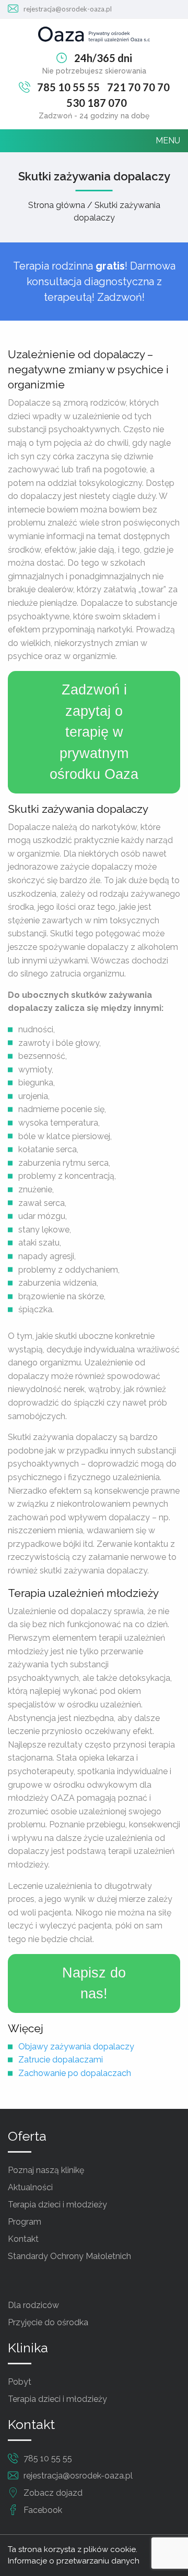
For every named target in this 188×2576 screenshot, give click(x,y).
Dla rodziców (33, 2305)
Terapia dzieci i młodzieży (57, 2205)
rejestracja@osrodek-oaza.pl (68, 9)
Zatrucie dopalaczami (61, 2060)
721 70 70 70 (138, 87)
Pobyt (20, 2382)
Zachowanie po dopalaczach (75, 2073)
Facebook (43, 2510)
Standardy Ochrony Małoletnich (69, 2256)
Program (25, 2222)
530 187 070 (97, 103)
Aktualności (30, 2187)
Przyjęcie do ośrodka (48, 2322)
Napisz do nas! (94, 1983)
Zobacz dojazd (53, 2493)
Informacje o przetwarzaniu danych (74, 2561)
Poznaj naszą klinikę (46, 2170)
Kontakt (23, 2239)
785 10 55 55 (68, 87)
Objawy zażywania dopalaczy (76, 2047)
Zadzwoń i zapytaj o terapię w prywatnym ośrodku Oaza (94, 732)
